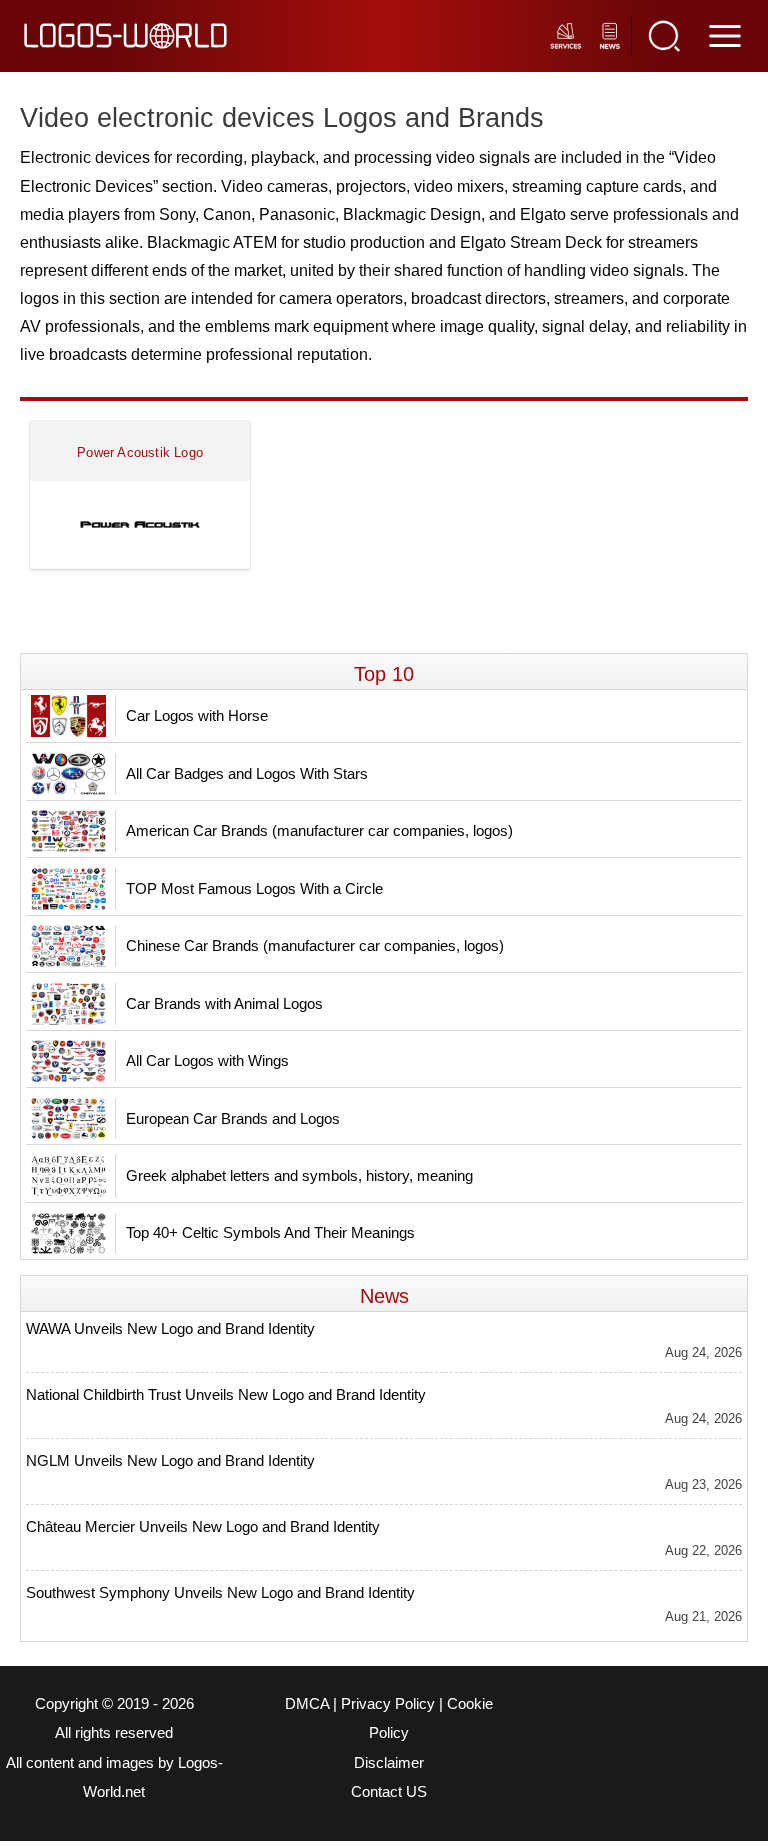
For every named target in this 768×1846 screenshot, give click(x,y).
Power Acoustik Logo (140, 452)
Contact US (389, 1792)
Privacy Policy (388, 1704)
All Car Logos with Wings (207, 1060)
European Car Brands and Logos (233, 1118)
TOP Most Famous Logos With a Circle (254, 888)
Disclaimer (389, 1763)
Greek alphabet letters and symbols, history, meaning (299, 1175)
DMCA (307, 1704)
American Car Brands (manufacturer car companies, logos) (319, 830)
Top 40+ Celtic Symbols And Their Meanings (270, 1232)
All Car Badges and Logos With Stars (247, 773)
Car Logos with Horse (197, 715)
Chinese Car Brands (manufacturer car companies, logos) (315, 945)
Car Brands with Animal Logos (224, 1003)
